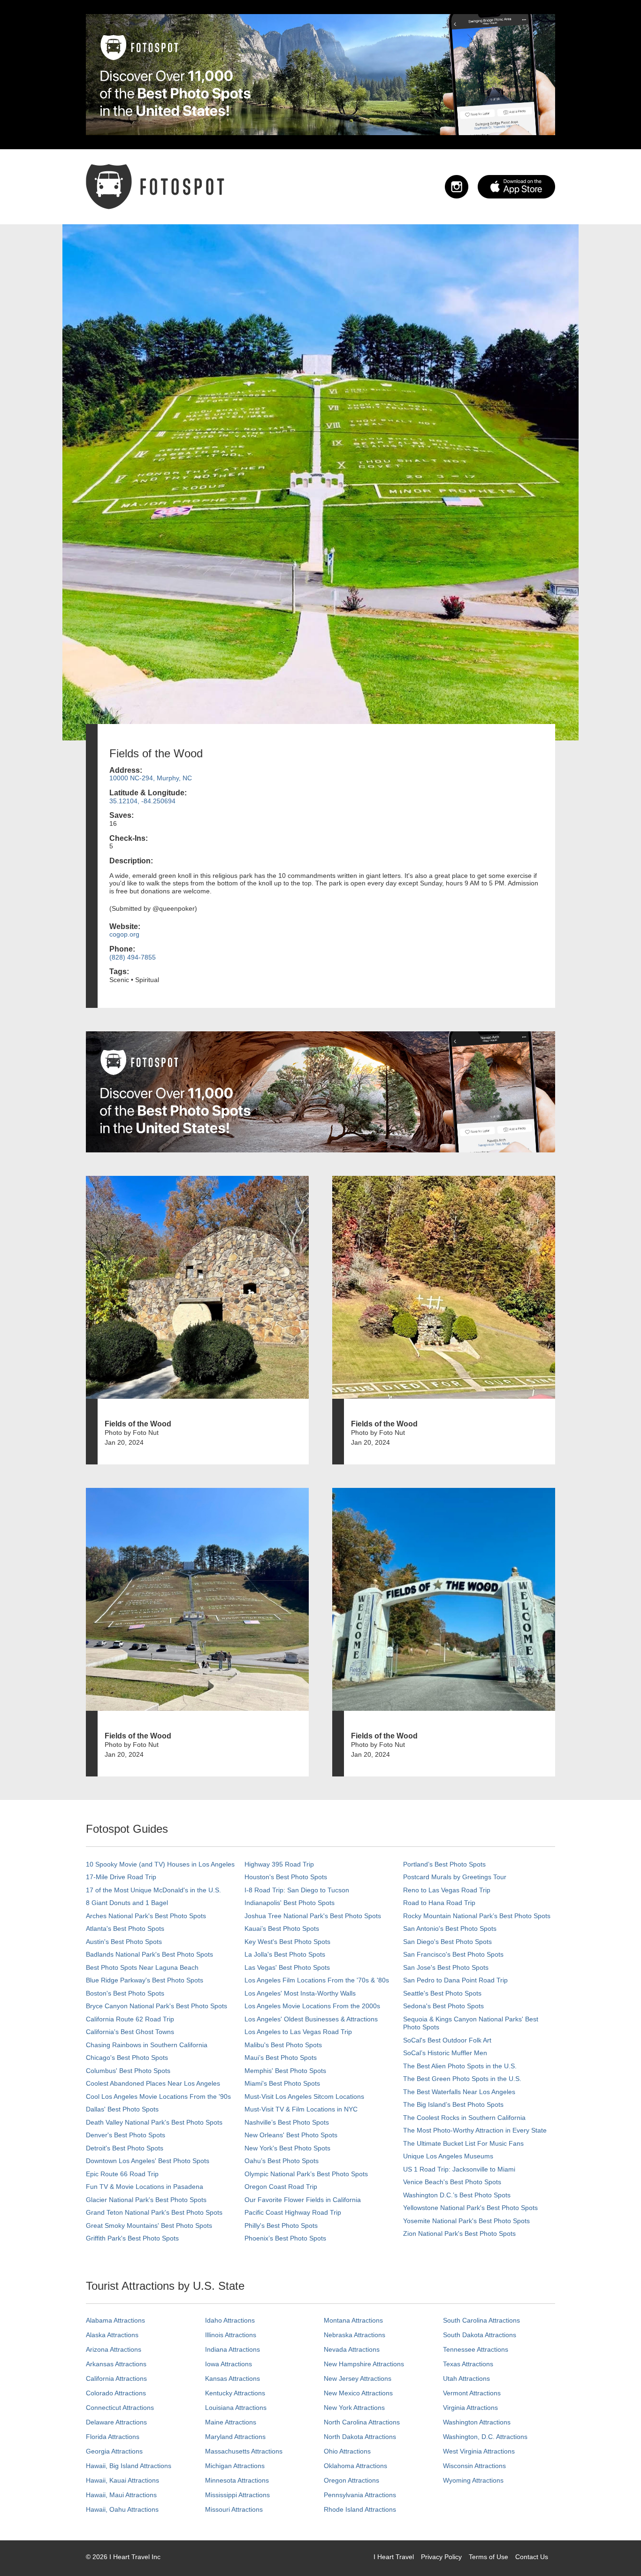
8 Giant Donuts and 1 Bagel (127, 1903)
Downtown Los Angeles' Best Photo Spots (148, 2161)
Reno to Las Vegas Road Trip (447, 1890)
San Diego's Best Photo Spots (447, 1942)
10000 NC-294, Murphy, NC (151, 778)
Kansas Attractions (233, 2378)
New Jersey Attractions (358, 2378)
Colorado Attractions (116, 2393)
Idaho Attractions (230, 2320)
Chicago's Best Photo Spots (127, 2058)
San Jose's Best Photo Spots (446, 1967)
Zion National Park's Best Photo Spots (459, 2233)
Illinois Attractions (231, 2335)
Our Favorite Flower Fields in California (303, 2200)
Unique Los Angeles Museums (448, 2156)
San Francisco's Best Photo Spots (453, 1954)
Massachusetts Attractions (244, 2451)
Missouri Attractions (234, 2509)
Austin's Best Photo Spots (124, 1942)
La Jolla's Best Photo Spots (285, 1954)
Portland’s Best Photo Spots (444, 1864)
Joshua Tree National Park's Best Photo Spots (313, 1916)
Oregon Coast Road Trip (281, 2187)
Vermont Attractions (472, 2393)
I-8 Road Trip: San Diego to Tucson (297, 1890)
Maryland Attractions (235, 2437)
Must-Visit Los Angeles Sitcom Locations (304, 2096)
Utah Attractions (466, 2378)
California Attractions (116, 2378)
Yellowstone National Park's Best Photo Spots (470, 2208)
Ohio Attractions (347, 2451)
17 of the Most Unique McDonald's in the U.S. (153, 1890)
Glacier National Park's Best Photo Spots (146, 2200)
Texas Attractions (468, 2364)
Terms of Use (488, 2557)
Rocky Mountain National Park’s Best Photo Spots (477, 1916)
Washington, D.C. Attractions (485, 2437)
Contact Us (532, 2557)
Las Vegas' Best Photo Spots (287, 1967)
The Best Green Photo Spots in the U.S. (462, 2079)
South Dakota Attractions (480, 2335)
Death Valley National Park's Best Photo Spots (154, 2122)
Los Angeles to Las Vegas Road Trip (298, 2032)
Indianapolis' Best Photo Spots (290, 1903)
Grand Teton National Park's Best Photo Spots (154, 2212)
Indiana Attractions (233, 2349)
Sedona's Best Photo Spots (443, 2006)
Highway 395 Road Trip (279, 1864)
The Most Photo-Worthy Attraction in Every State (475, 2130)
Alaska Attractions (112, 2335)
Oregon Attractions (351, 2480)
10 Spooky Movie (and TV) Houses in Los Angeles (160, 1864)
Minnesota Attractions (237, 2480)
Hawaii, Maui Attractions (121, 2495)
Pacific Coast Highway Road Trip (293, 2212)
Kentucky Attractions (235, 2393)
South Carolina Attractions (481, 2320)
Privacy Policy (441, 2557)
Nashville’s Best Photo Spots (287, 2122)
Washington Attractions (477, 2422)
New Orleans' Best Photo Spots (291, 2135)
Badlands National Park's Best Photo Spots (149, 1954)
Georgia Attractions (114, 2451)
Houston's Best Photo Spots (286, 1877)
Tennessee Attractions (476, 2349)
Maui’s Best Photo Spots (281, 2058)
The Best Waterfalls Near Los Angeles (459, 2092)
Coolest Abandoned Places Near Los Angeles (153, 2083)
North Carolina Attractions (362, 2422)
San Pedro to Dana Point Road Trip (455, 1980)
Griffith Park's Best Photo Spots (132, 2238)
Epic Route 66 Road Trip (122, 2174)
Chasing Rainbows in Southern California (147, 2045)
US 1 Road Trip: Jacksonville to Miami (459, 2169)
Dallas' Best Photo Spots (122, 2109)
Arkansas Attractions (116, 2364)
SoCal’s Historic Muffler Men (445, 2053)
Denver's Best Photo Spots (126, 2135)
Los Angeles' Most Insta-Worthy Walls (300, 1993)
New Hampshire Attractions (364, 2364)
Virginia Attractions (470, 2408)
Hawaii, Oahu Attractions (122, 2509)
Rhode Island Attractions (360, 2509)
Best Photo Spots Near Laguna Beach (142, 1967)
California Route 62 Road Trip (130, 2019)
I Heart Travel (394, 2557)
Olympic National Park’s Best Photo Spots (306, 2174)
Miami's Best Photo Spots (282, 2083)
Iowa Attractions (229, 2364)
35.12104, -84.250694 (142, 801)
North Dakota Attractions (360, 2437)
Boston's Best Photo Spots (125, 1993)
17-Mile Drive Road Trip (121, 1877)
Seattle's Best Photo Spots (442, 1993)
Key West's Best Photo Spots (287, 1942)
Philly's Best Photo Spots (281, 2225)
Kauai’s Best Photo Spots (282, 1928)
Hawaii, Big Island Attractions (129, 2466)
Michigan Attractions (235, 2466)
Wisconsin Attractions (474, 2466)
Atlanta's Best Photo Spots (125, 1928)
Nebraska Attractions (355, 2335)
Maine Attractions (231, 2422)
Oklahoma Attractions (355, 2466)
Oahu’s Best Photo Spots (282, 2161)
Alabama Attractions (115, 2320)
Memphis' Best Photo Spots (285, 2071)
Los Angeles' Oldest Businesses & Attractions (311, 2019)
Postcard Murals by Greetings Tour (455, 1877)
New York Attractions (354, 2408)
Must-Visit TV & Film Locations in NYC (301, 2109)
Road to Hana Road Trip (439, 1903)
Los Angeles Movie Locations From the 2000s (312, 2006)
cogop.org (124, 934)
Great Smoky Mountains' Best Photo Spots (149, 2225)
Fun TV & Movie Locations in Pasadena (145, 2187)
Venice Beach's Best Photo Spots (452, 2182)
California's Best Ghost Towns (130, 2032)
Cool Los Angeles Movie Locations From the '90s (158, 2096)
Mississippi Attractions (237, 2495)
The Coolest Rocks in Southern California (464, 2118)
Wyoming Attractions (473, 2480)
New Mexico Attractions (358, 2393)
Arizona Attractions (114, 2349)
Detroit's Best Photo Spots (125, 2148)
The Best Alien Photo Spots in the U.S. (460, 2066)
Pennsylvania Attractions (360, 2495)
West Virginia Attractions (479, 2451)
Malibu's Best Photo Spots (283, 2045)
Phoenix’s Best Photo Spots (285, 2238)
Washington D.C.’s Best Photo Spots (457, 2195)
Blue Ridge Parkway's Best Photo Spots (145, 1980)
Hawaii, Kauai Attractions (122, 2480)
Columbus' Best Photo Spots (128, 2071)
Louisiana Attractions (236, 2408)
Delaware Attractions (116, 2422)
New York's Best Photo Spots (287, 2148)
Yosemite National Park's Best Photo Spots (466, 2221)
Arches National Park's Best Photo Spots (146, 1916)
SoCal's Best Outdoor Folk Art (447, 2040)
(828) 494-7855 (133, 957)
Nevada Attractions (352, 2349)
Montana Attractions (353, 2320)
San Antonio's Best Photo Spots (450, 1928)
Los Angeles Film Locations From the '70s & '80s (317, 1980)
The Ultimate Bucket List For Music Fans (463, 2143)
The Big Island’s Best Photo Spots (453, 2104)
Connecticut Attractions (120, 2408)
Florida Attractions (113, 2437)
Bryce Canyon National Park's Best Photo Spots (156, 2006)
